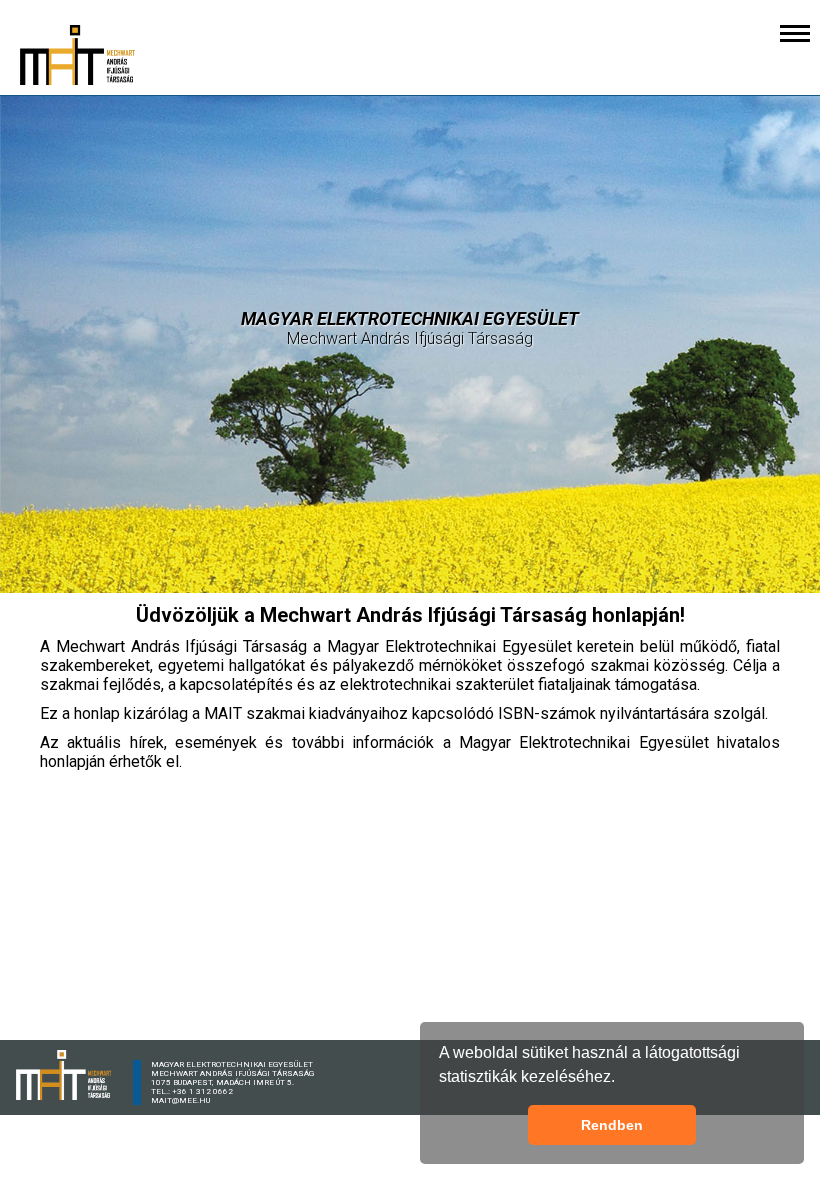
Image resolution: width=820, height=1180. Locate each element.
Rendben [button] (612, 1125)
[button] (622, 1079)
